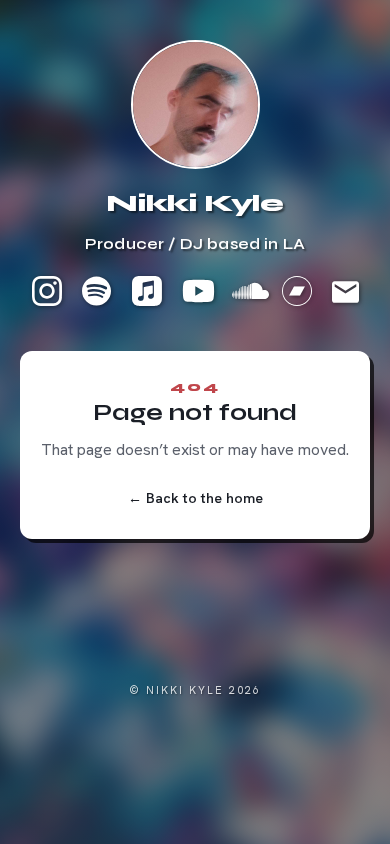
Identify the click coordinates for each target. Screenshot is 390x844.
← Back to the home (195, 498)
